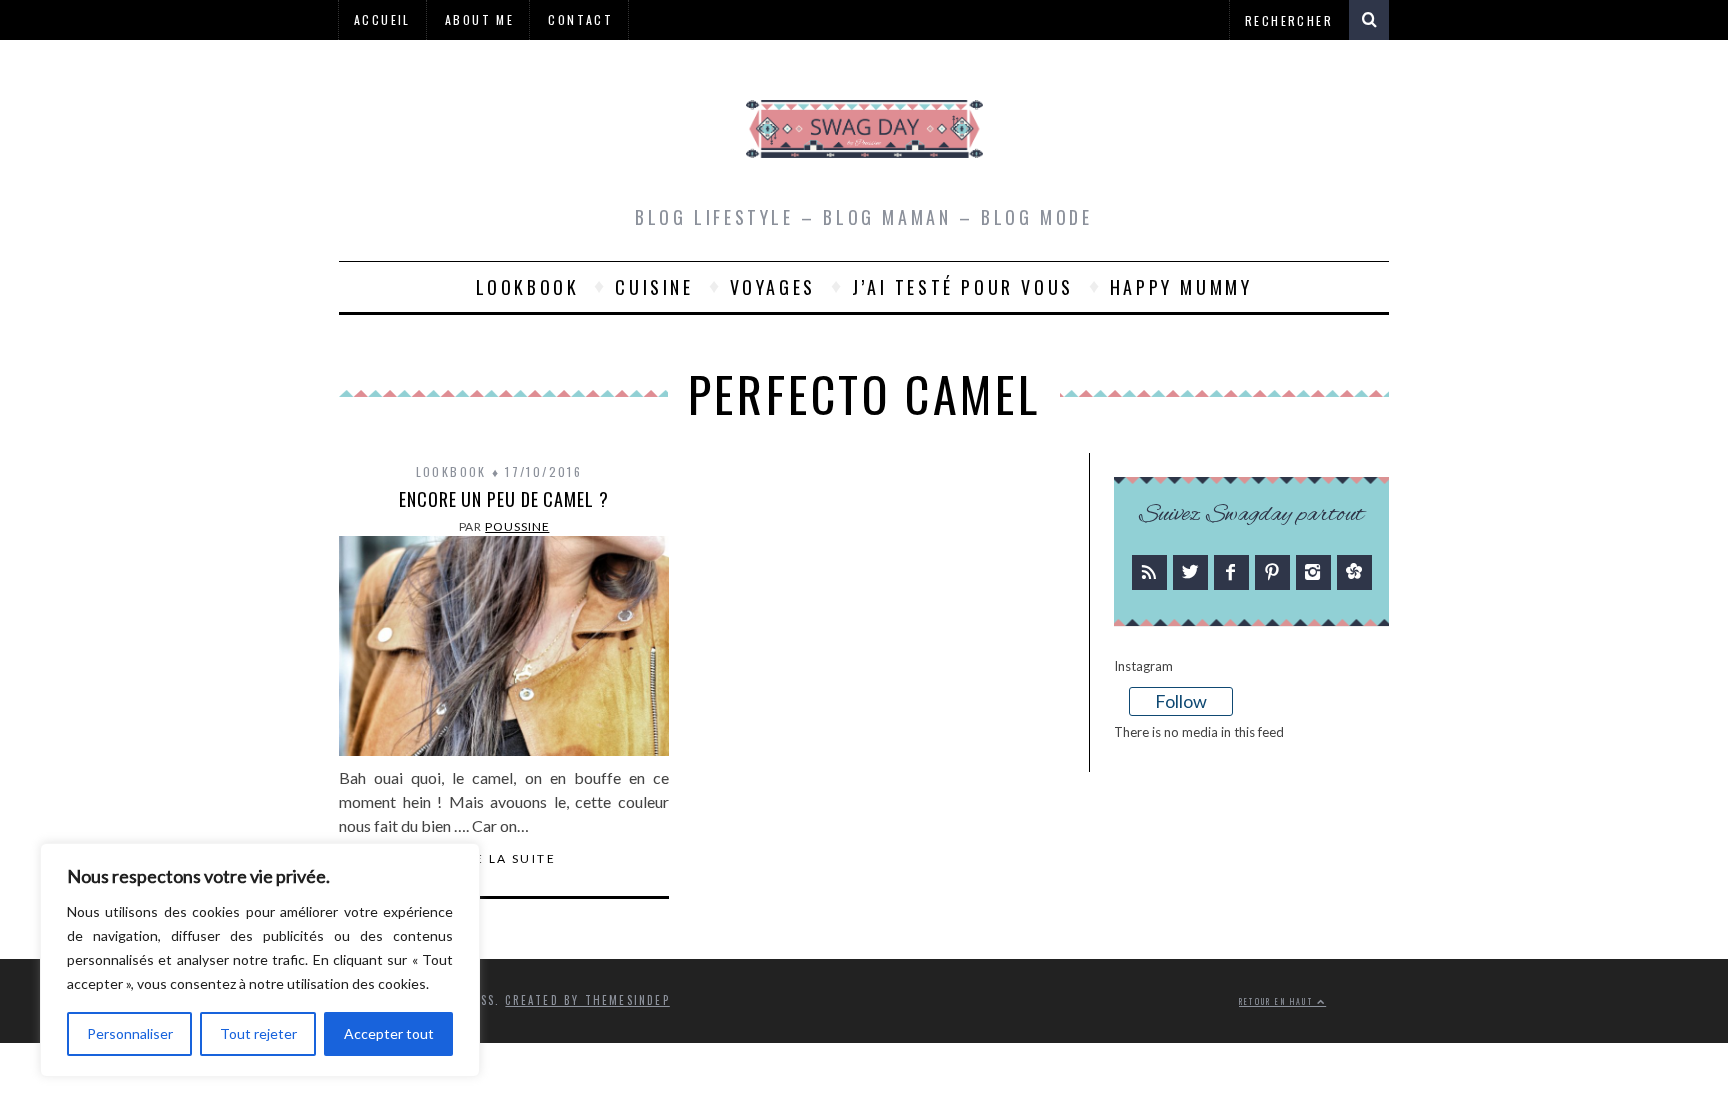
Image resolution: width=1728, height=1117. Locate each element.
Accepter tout (389, 1033)
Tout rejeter (258, 1033)
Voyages (773, 287)
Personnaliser (130, 1033)
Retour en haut (1278, 1001)
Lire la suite (504, 859)
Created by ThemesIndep (587, 1000)
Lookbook (528, 287)
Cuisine (654, 287)
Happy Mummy (1181, 287)
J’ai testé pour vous (963, 287)
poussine (517, 526)
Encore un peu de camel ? (504, 499)
